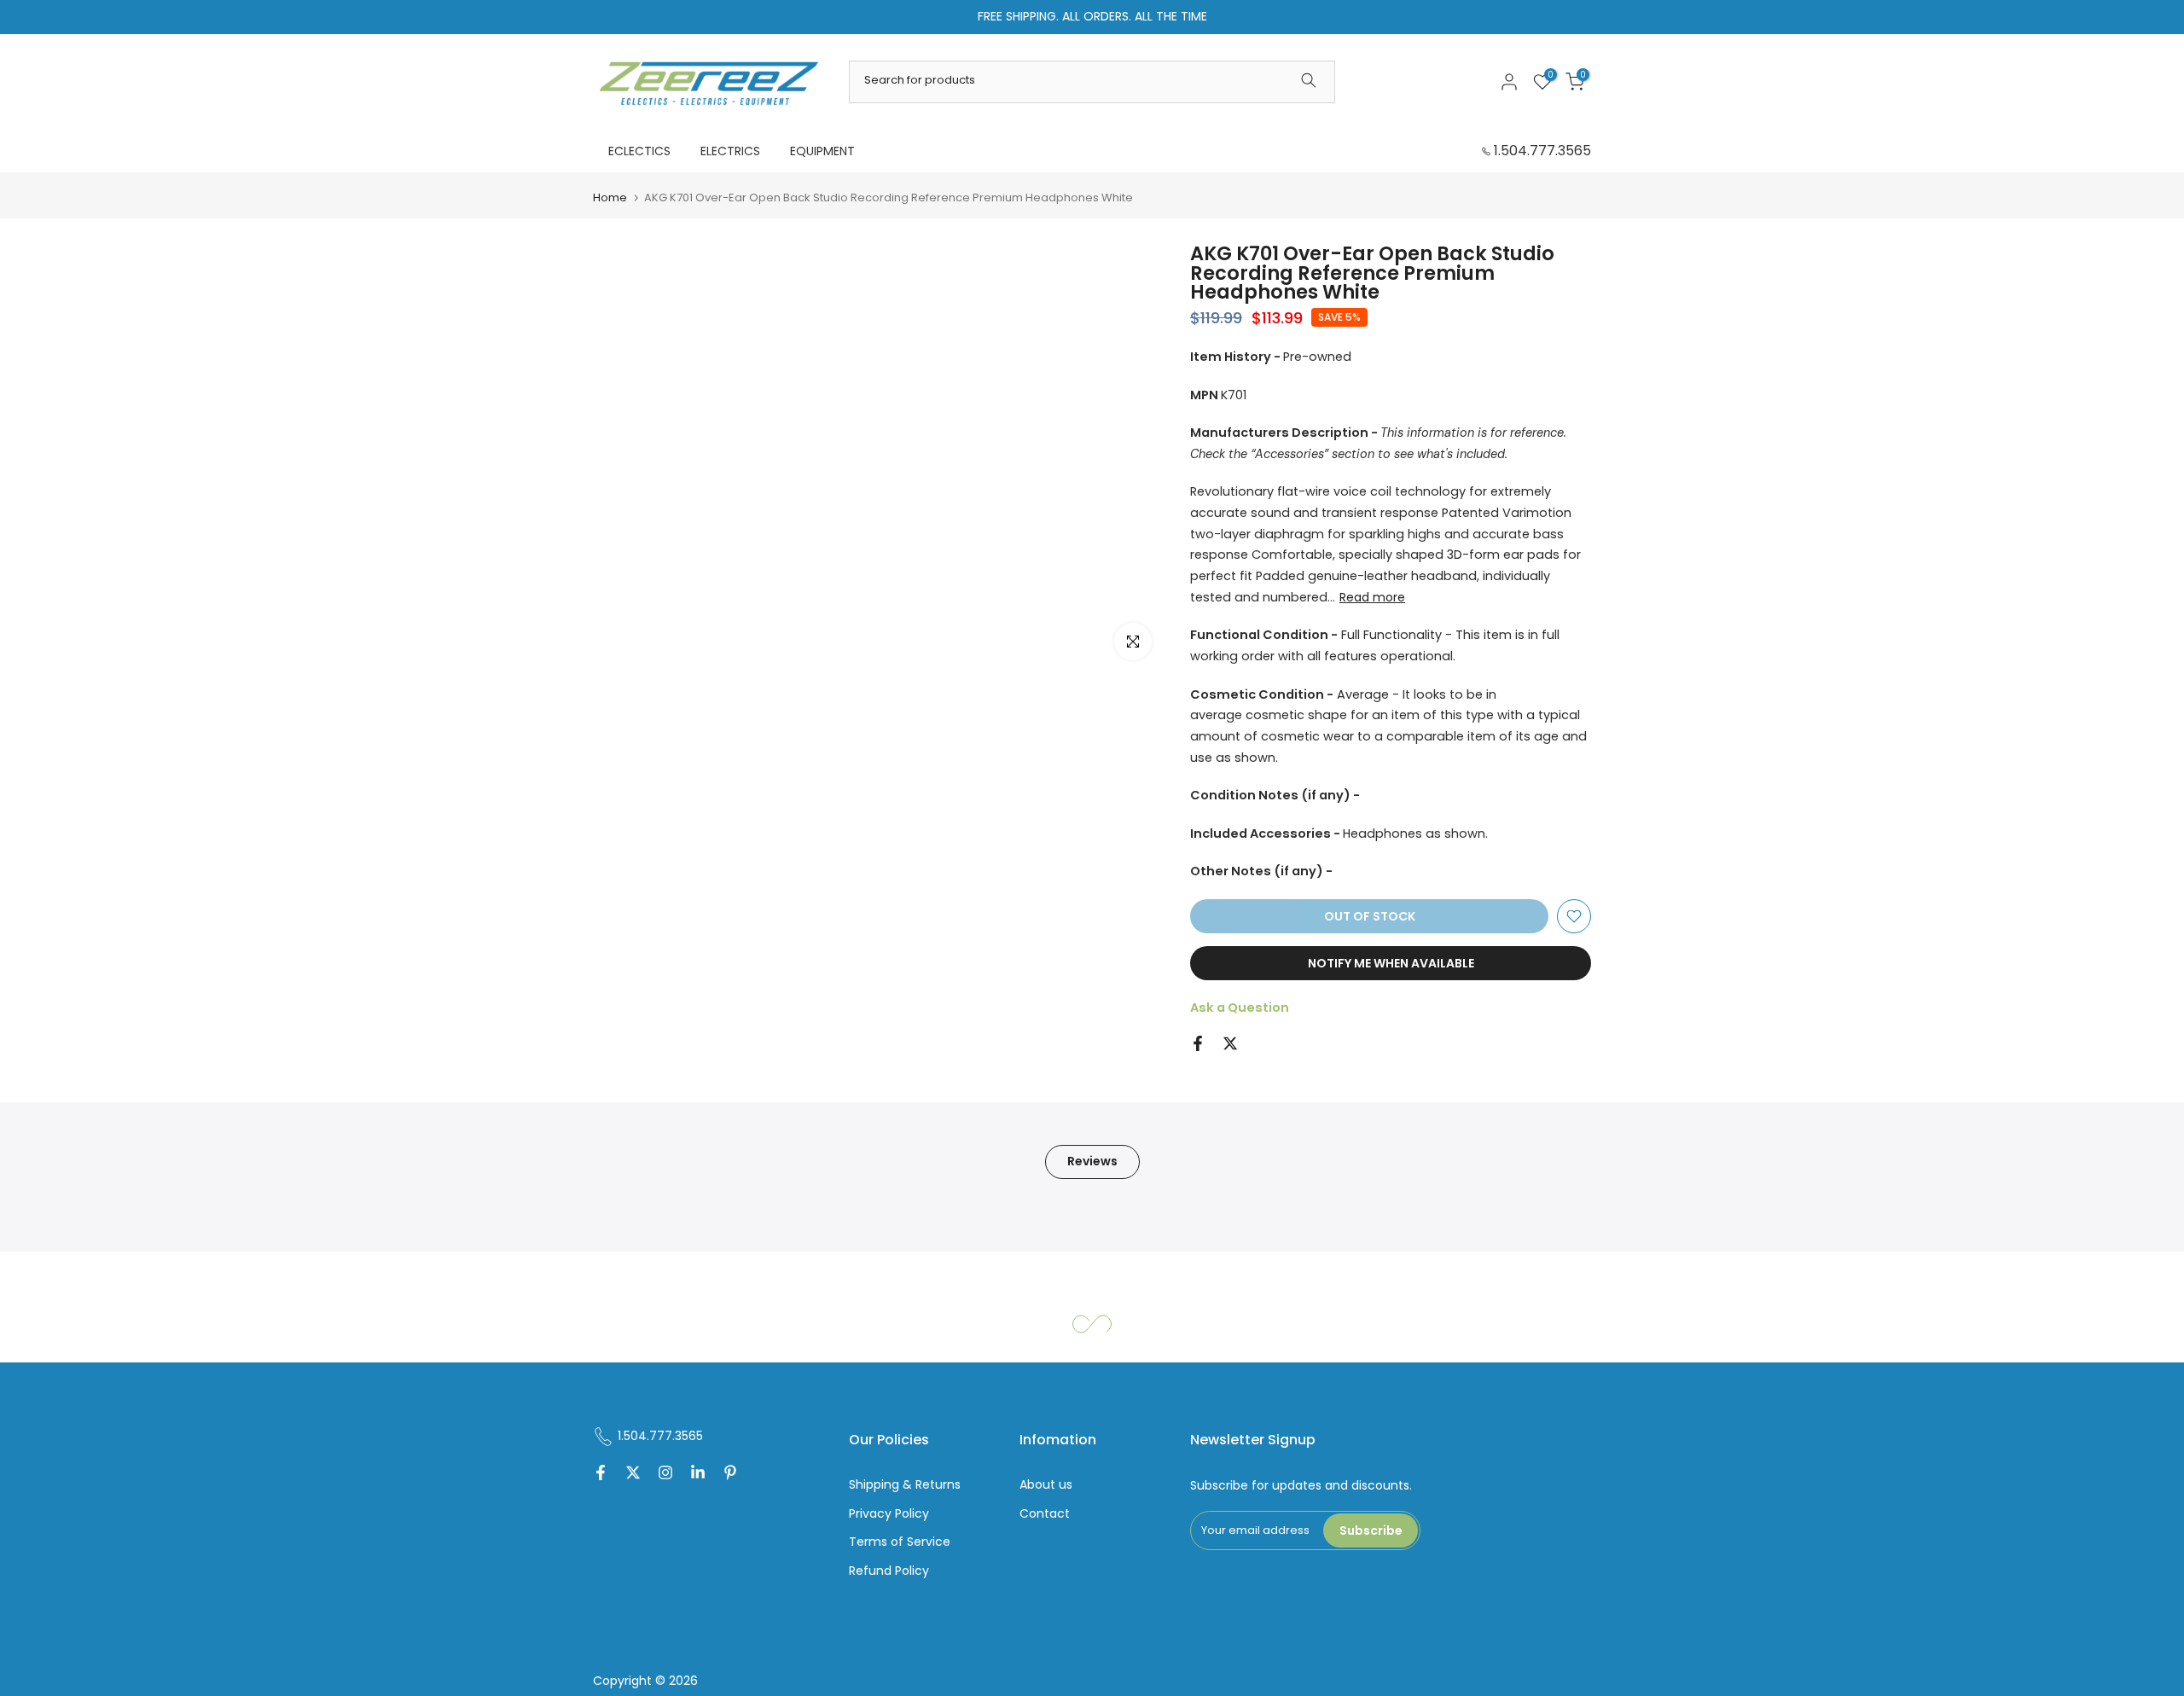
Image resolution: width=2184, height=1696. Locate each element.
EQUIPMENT (822, 151)
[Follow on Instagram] (665, 1474)
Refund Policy (889, 1571)
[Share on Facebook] (1198, 1043)
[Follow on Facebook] (601, 1474)
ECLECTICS (639, 151)
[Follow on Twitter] (633, 1474)
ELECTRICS (730, 151)
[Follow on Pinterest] (730, 1474)
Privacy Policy (889, 1514)
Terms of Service (900, 1542)
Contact (1045, 1514)
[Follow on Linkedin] (698, 1474)
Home (610, 197)
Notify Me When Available (1391, 963)
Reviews (1092, 1161)
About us (1046, 1485)
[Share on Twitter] (1230, 1043)
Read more (1372, 597)
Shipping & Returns (905, 1485)
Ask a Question (1240, 1008)
